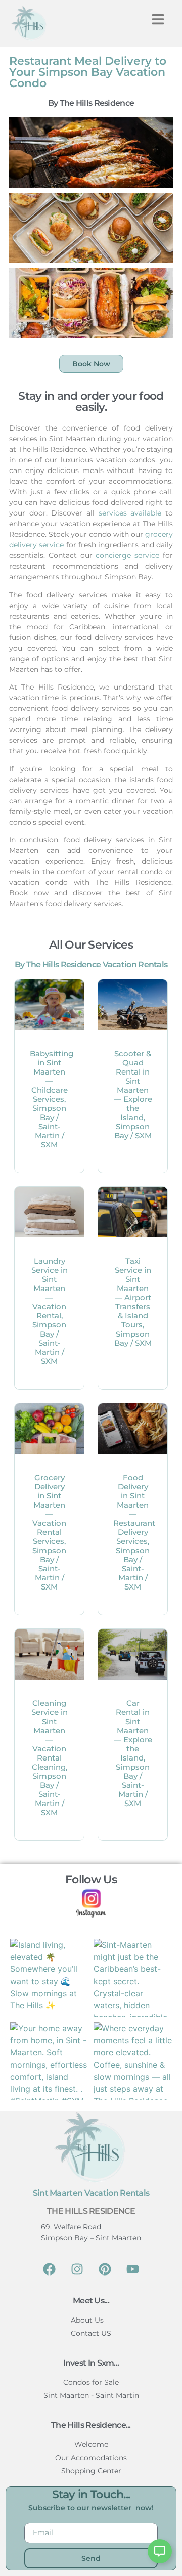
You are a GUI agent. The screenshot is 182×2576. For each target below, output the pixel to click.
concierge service (127, 555)
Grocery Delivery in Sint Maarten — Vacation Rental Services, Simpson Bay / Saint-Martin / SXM (49, 1532)
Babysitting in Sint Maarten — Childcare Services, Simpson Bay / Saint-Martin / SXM (52, 1099)
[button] (158, 19)
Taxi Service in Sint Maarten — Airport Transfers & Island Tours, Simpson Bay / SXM (133, 1302)
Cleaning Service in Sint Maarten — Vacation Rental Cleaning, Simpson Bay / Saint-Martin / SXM (50, 1758)
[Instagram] (77, 2269)
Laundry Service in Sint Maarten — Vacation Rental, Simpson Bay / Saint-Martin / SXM (50, 1311)
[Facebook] (50, 2269)
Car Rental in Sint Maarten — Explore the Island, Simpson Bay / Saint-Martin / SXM (133, 1753)
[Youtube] (133, 2269)
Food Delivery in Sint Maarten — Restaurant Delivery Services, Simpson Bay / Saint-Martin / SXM (134, 1532)
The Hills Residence (91, 2211)
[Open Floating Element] (160, 2551)
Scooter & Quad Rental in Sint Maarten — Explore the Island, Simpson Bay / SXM (133, 1094)
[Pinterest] (105, 2269)
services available (130, 513)
